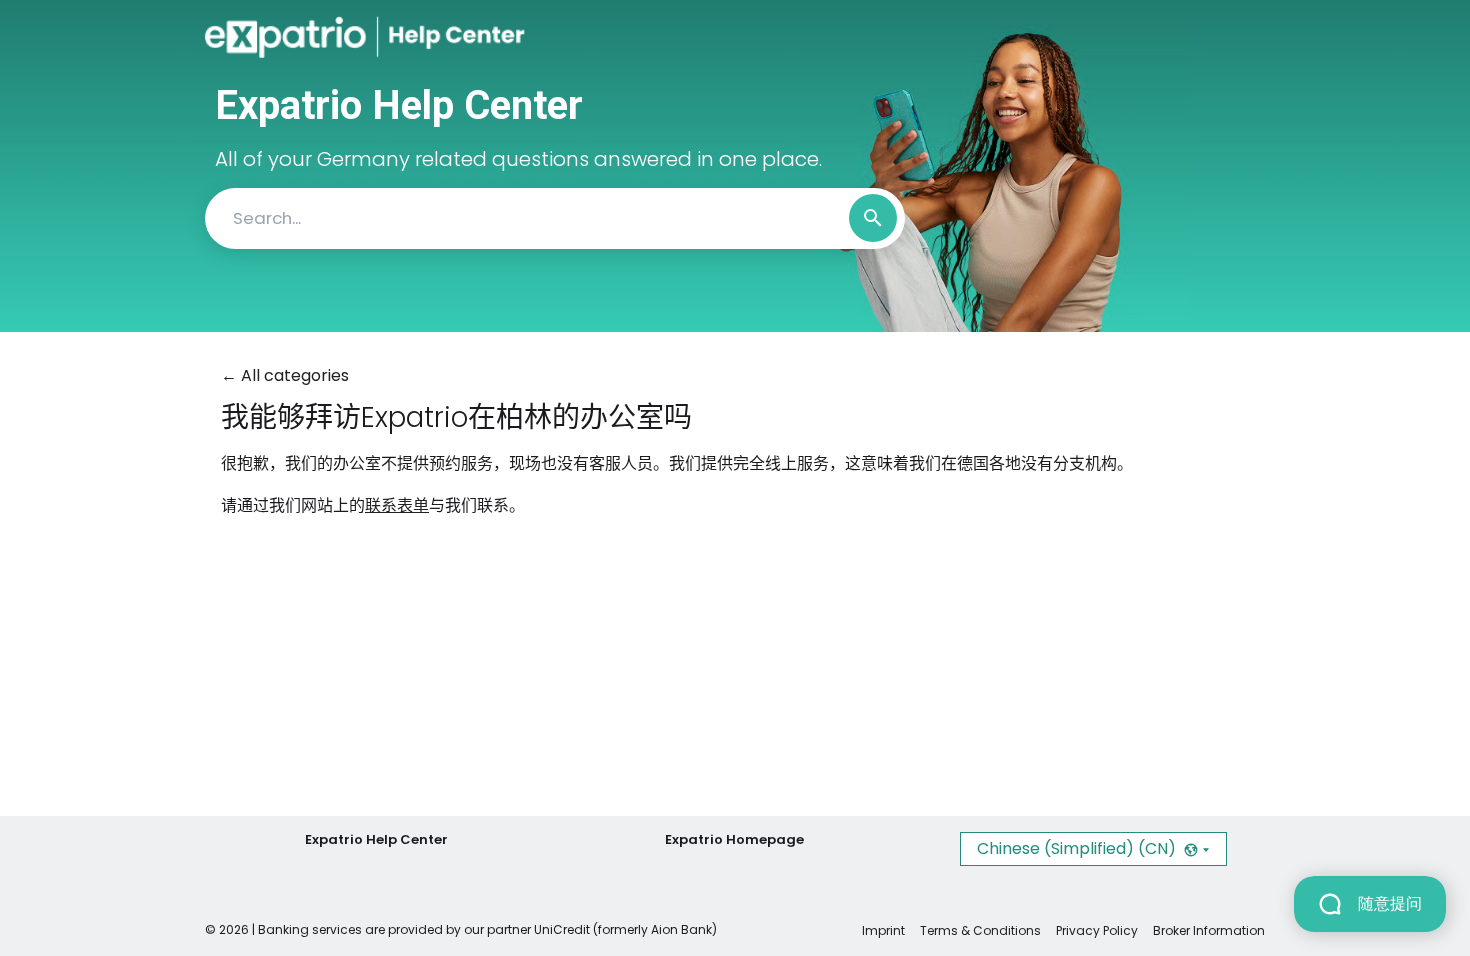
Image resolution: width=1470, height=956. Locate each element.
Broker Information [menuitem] (1209, 930)
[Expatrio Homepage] (291, 37)
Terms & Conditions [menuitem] (980, 930)
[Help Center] (438, 37)
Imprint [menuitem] (883, 930)
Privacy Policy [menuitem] (1097, 930)
